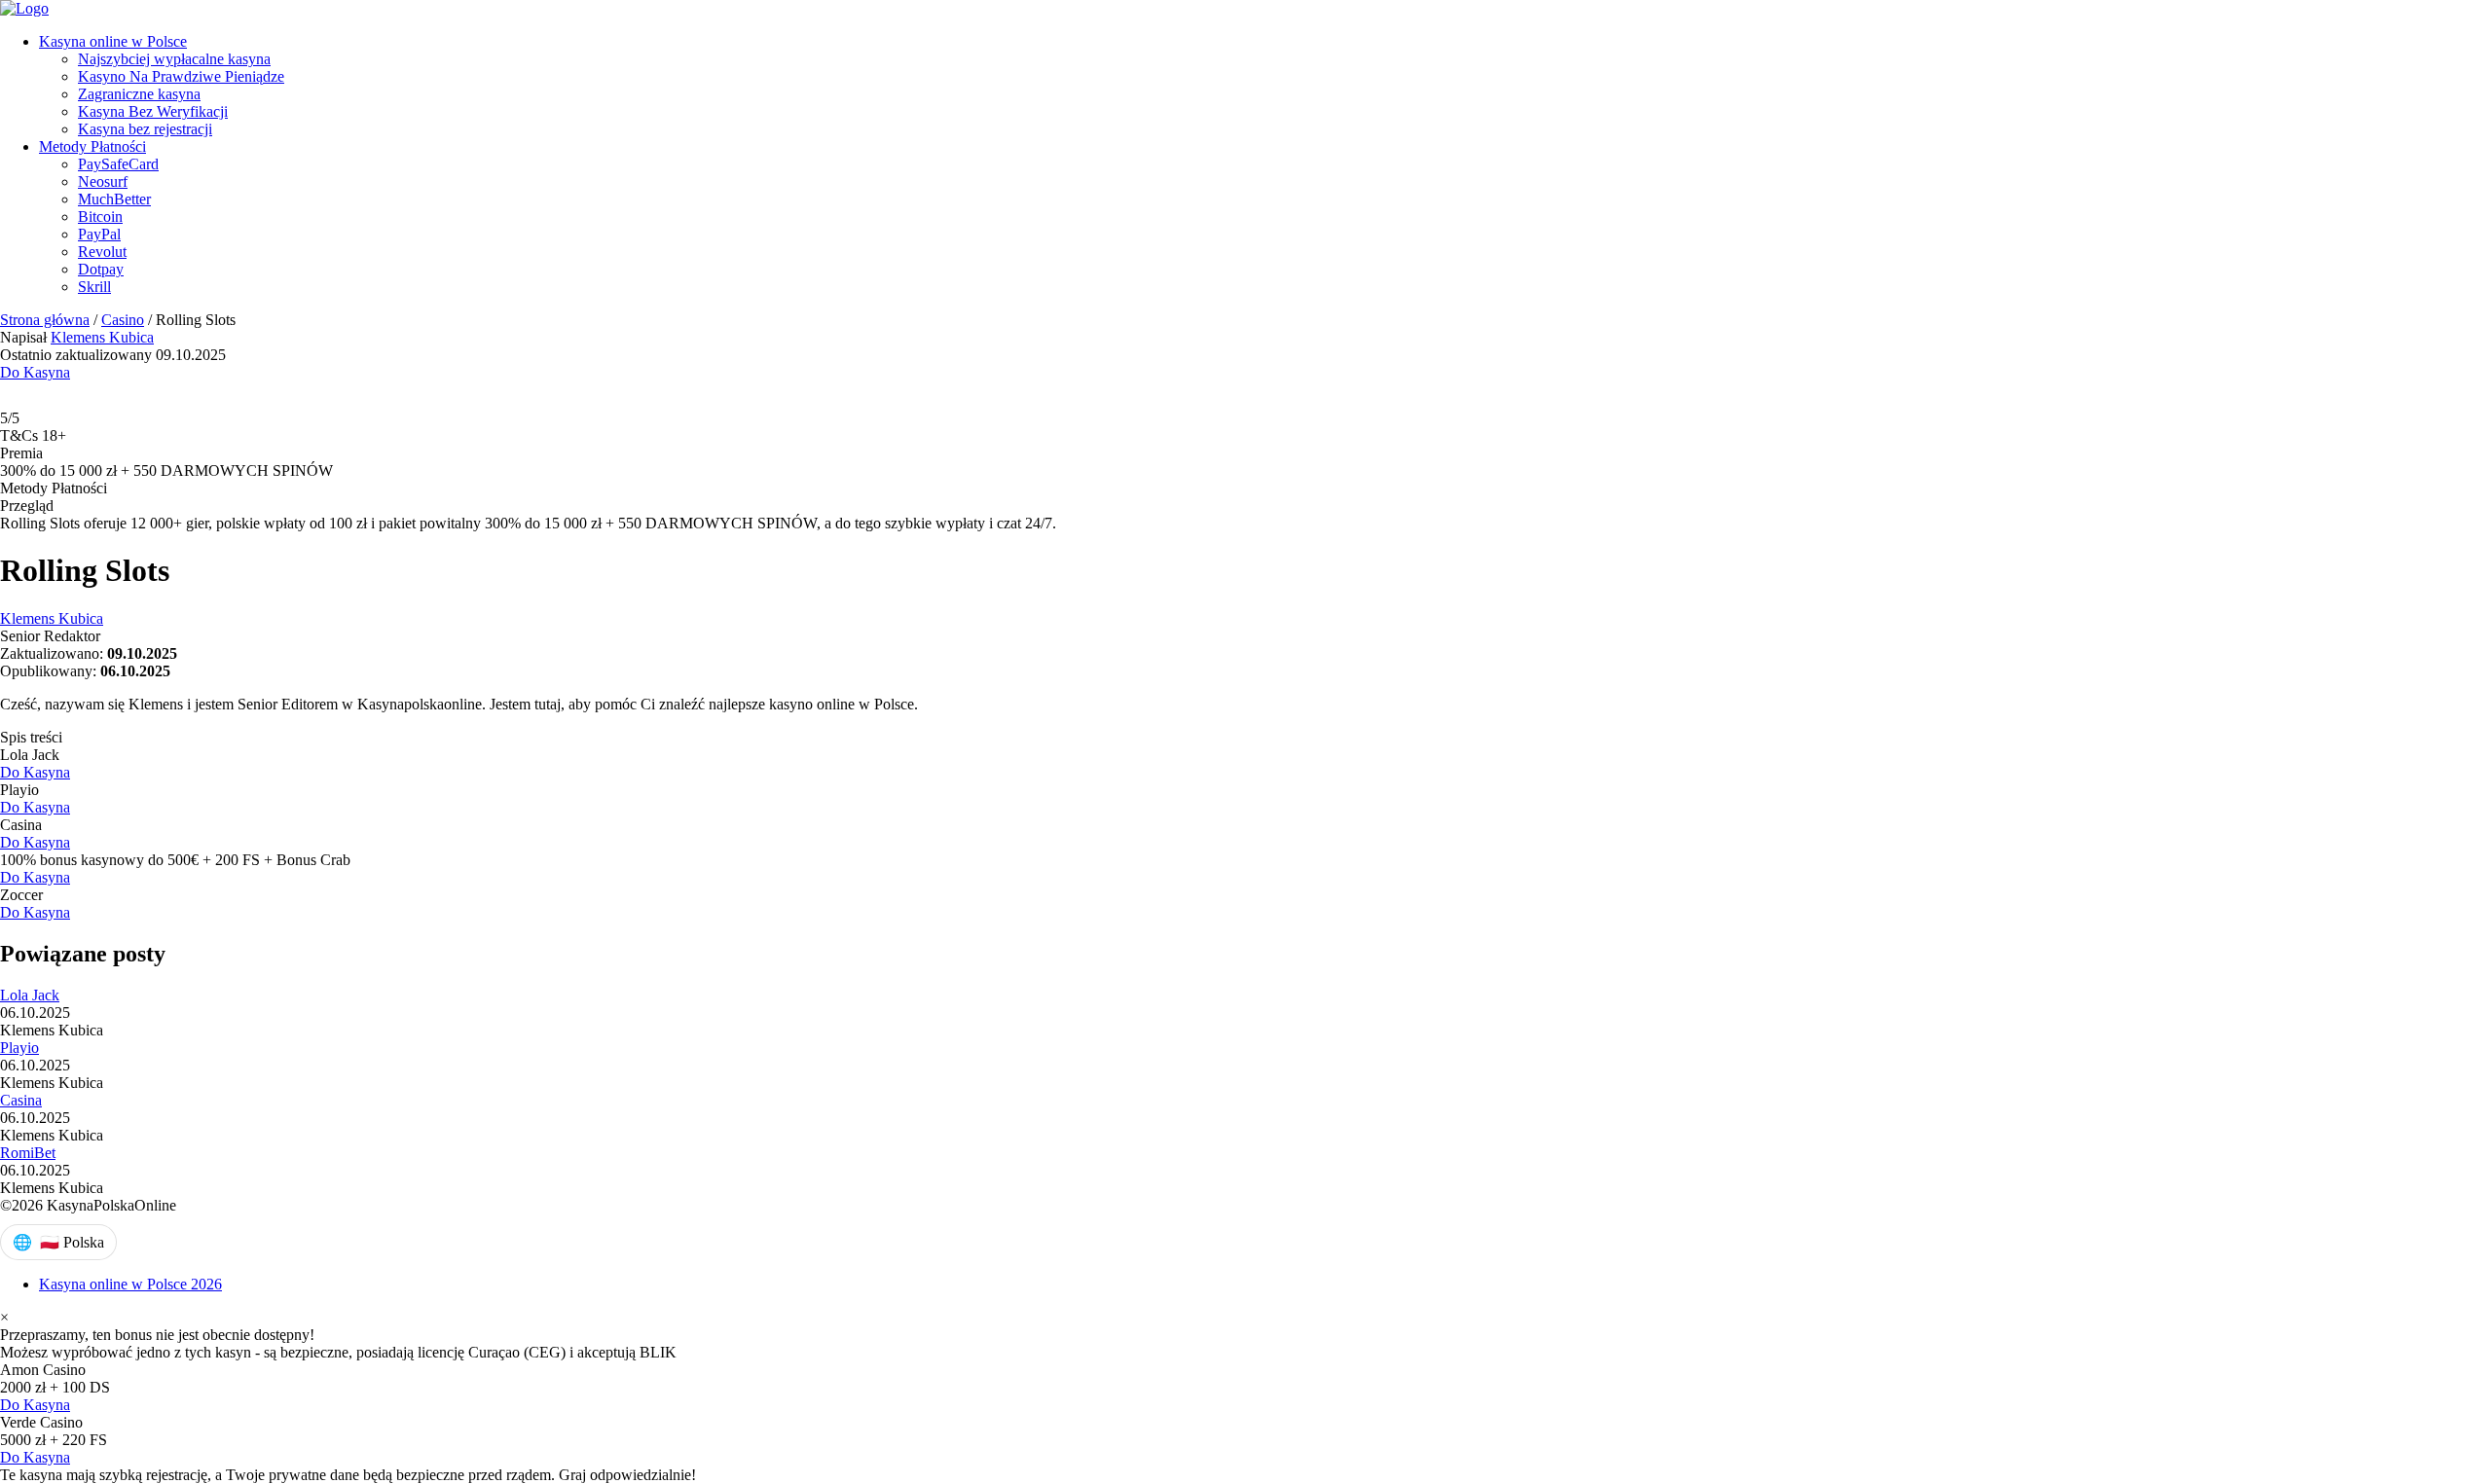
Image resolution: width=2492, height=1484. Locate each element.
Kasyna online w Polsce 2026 (130, 1284)
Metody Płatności (92, 146)
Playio (19, 1048)
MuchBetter (114, 199)
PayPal (99, 234)
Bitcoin (100, 217)
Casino (123, 320)
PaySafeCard (118, 164)
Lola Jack (30, 995)
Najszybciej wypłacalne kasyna (174, 59)
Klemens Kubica (102, 337)
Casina (21, 1100)
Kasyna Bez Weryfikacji (153, 111)
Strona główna (45, 320)
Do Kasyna (35, 372)
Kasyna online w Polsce (113, 41)
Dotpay (101, 269)
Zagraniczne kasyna (139, 94)
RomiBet (28, 1153)
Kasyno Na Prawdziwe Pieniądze (181, 76)
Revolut (102, 252)
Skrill (94, 287)
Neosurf (103, 181)
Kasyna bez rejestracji (145, 129)
